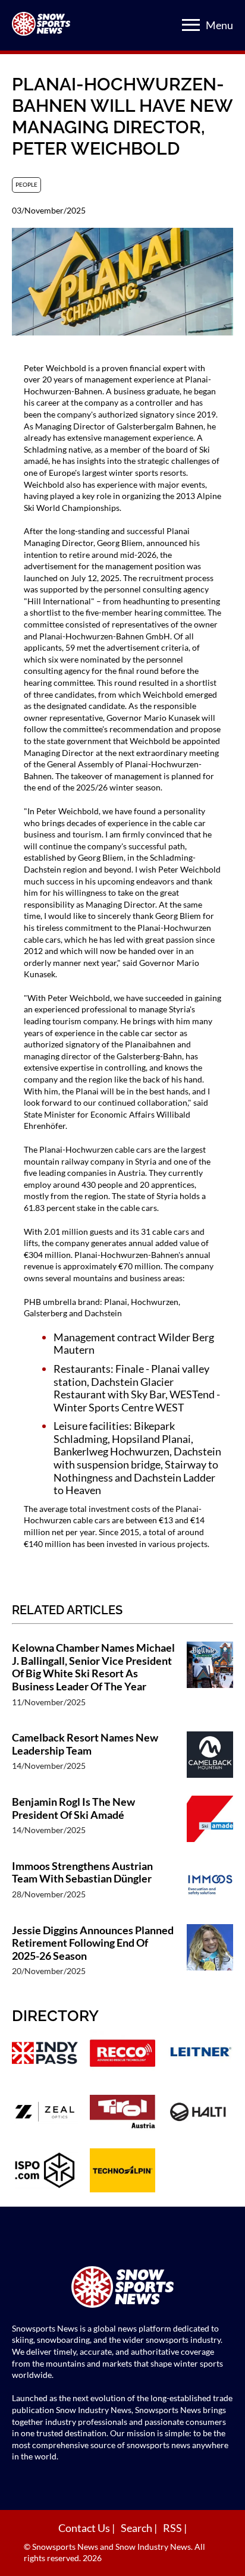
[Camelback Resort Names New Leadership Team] (210, 1758)
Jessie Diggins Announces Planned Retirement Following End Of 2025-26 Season (93, 1943)
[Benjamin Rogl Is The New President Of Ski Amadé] (210, 1822)
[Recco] (123, 2054)
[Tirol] (123, 2113)
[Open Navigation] (191, 25)
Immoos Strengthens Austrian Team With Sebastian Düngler (82, 1873)
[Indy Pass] (45, 2054)
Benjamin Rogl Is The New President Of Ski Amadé (73, 1808)
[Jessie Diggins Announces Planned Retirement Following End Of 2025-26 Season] (210, 1957)
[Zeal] (45, 2113)
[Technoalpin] (123, 2172)
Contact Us (85, 2528)
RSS (173, 2528)
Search (137, 2528)
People (26, 184)
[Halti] (200, 2113)
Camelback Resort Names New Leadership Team (85, 1744)
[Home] (122, 2288)
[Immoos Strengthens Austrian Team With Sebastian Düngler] (210, 1886)
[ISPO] (45, 2172)
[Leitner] (200, 2054)
